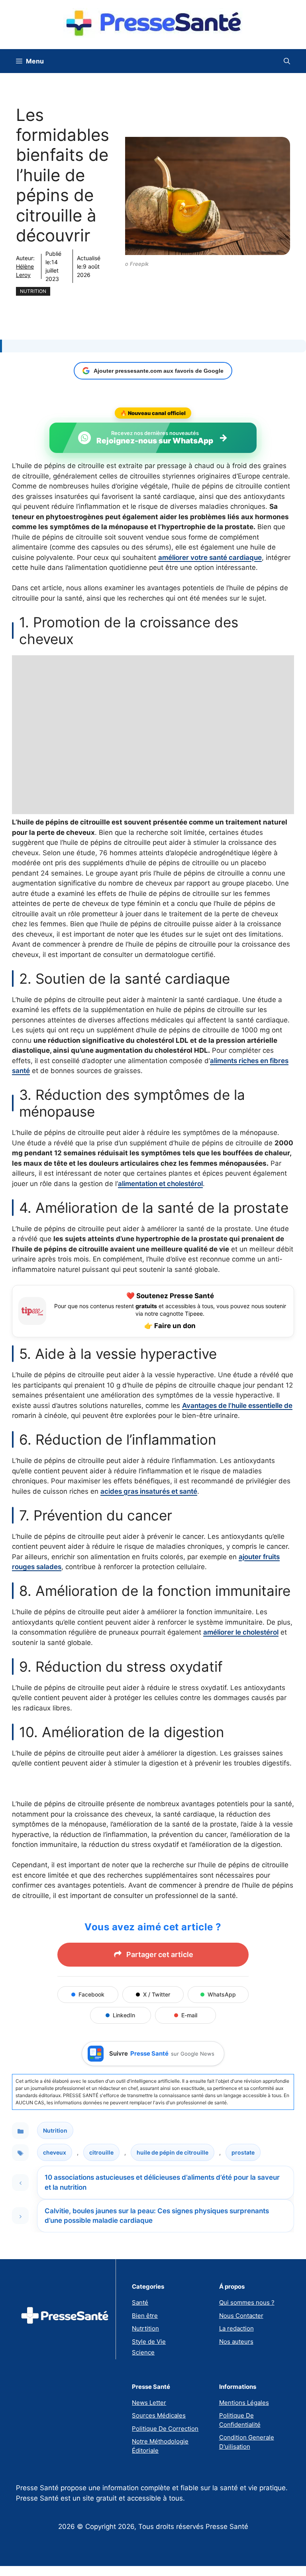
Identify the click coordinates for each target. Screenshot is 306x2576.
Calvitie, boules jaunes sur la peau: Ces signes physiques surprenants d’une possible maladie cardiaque (157, 2216)
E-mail (189, 2015)
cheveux (55, 2152)
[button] (287, 61)
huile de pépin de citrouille (173, 2152)
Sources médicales (159, 2415)
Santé (140, 2302)
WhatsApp (222, 1994)
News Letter (149, 2403)
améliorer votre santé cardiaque (210, 558)
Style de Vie (149, 2342)
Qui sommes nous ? (247, 2302)
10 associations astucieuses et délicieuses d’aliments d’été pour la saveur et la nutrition (162, 2182)
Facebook (91, 1994)
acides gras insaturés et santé (149, 1491)
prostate (243, 2152)
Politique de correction (165, 2429)
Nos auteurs (236, 2342)
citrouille (101, 2152)
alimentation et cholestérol (160, 1184)
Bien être (145, 2316)
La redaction (236, 2328)
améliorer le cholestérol (241, 1632)
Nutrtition (145, 2328)
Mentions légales (244, 2403)
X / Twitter (157, 1994)
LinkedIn (124, 2015)
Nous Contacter (241, 2316)
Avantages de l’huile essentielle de (237, 1406)
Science (143, 2352)
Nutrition (33, 291)
